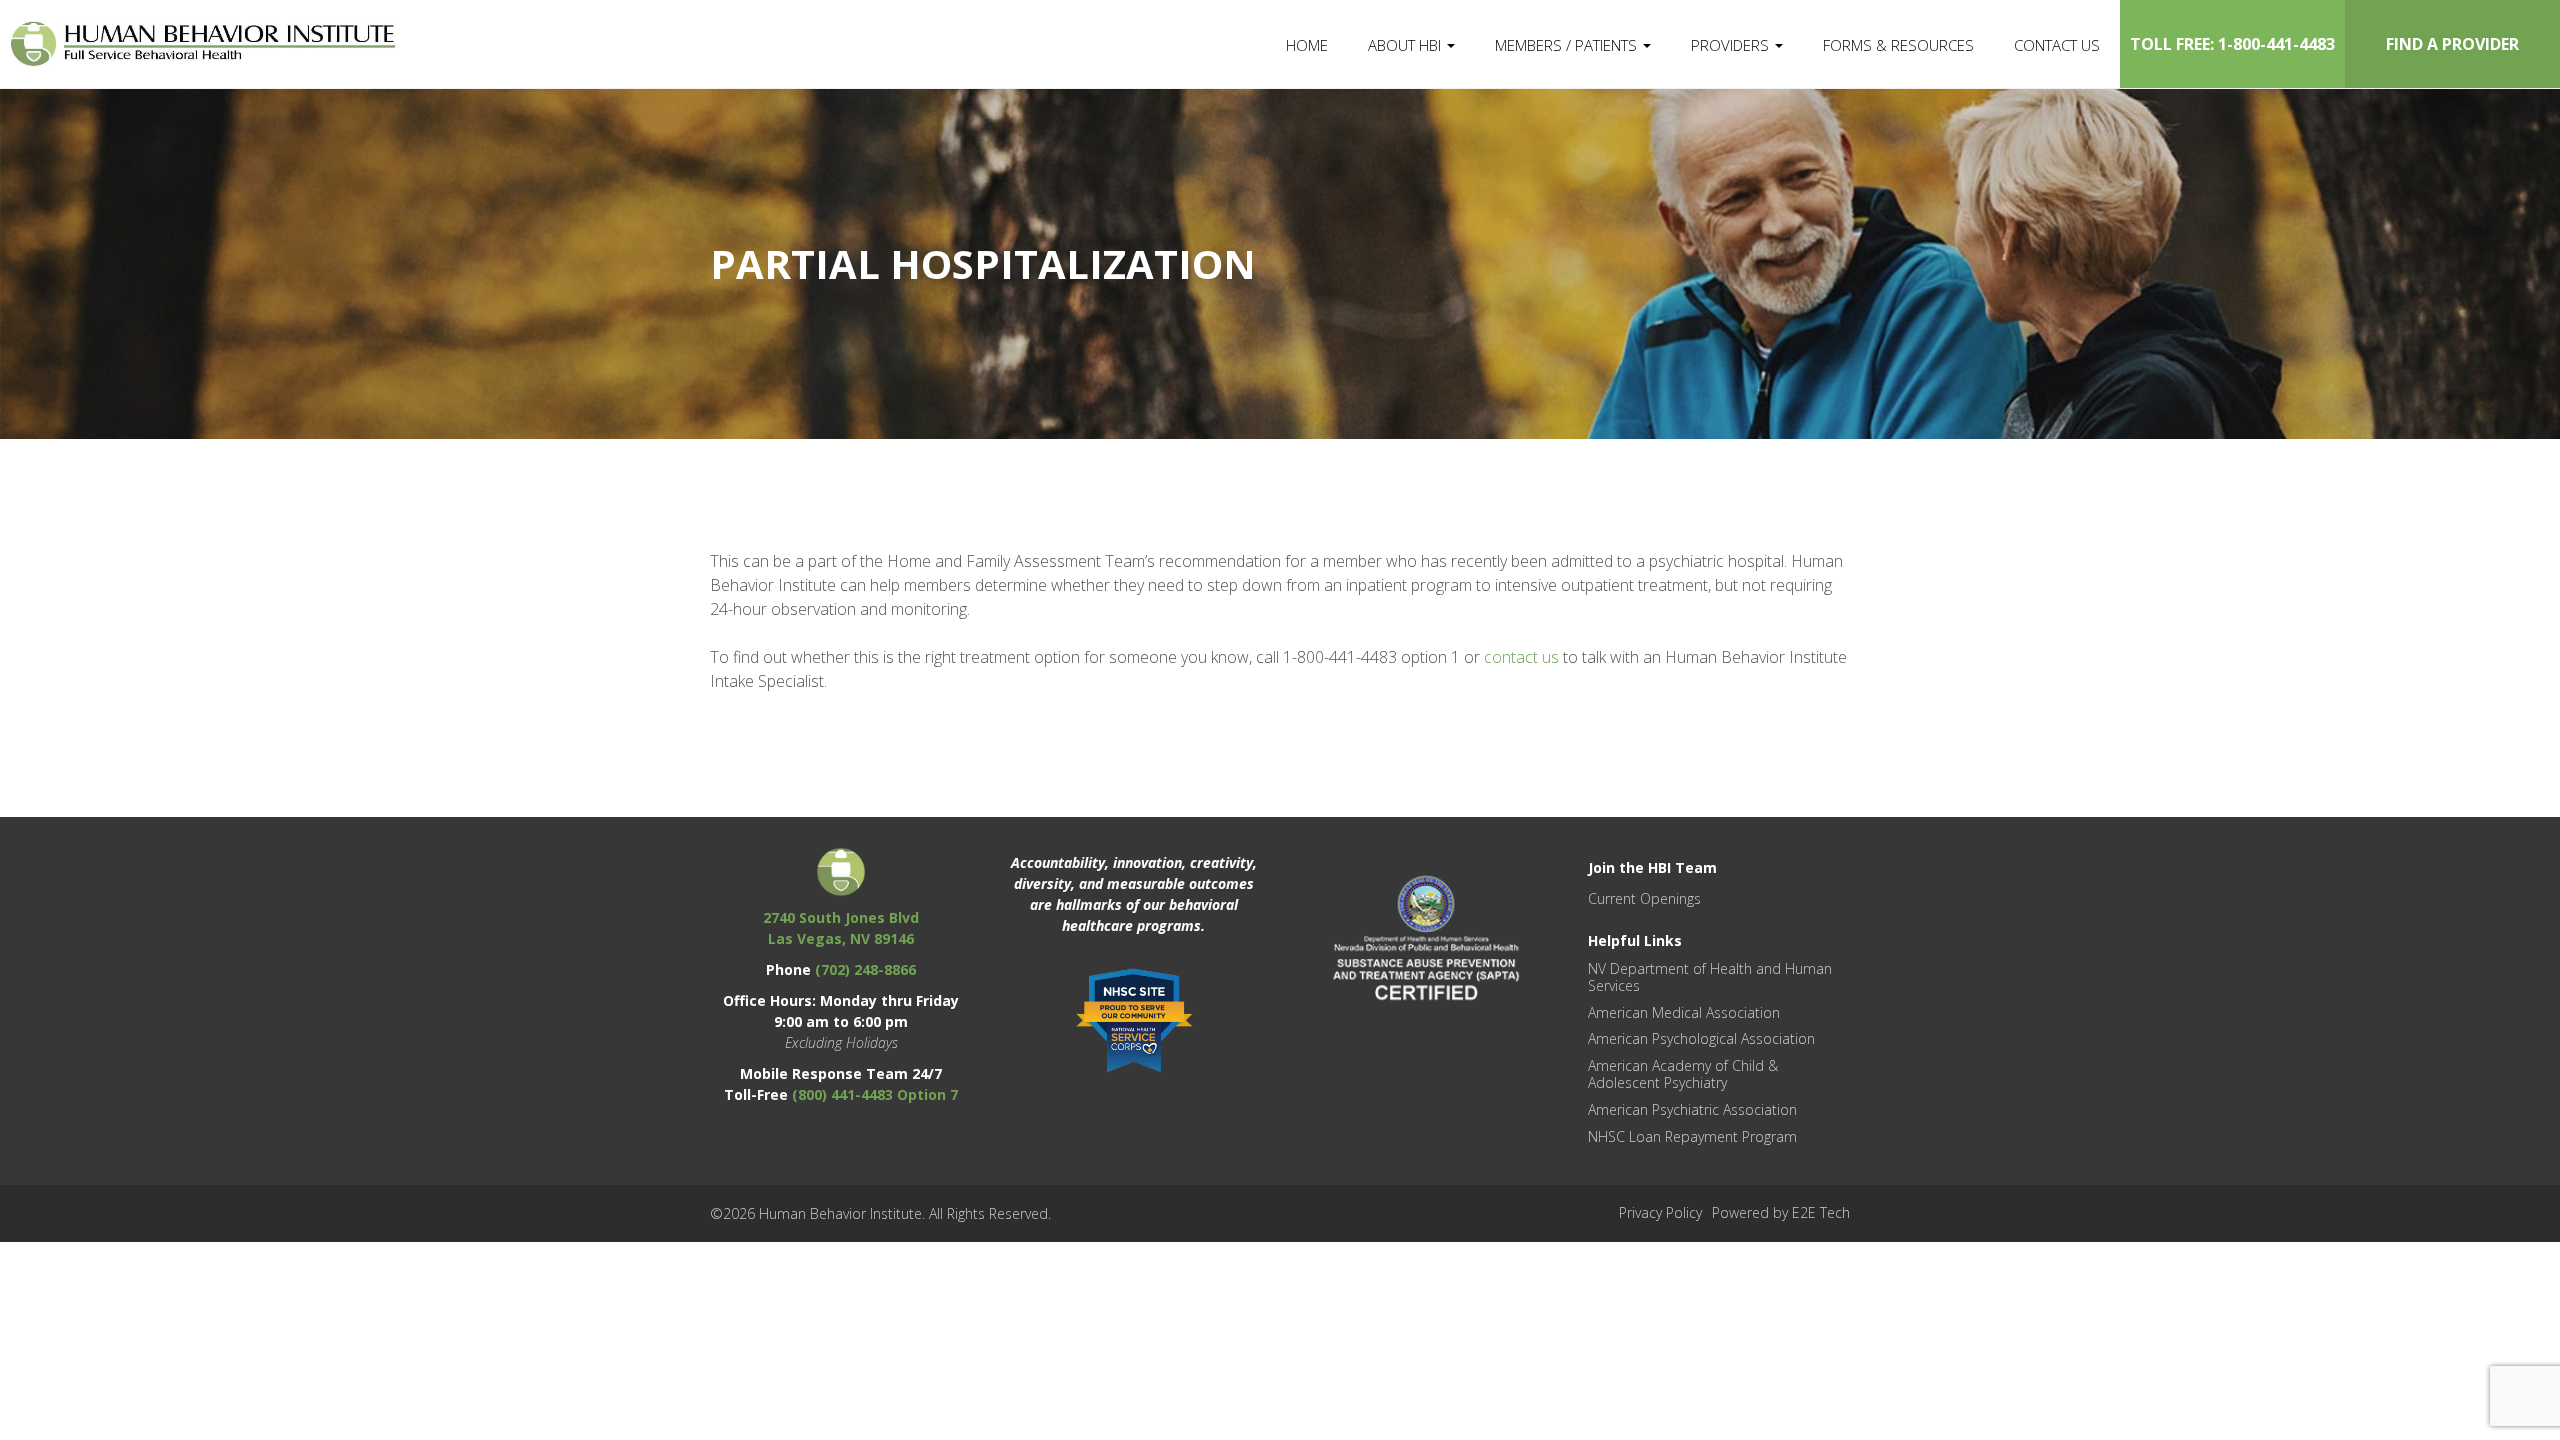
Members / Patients (1568, 45)
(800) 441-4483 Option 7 (875, 1094)
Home (1307, 45)
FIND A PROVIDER (2452, 44)
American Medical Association (1684, 1012)
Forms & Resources (1898, 45)
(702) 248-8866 (865, 969)
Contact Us (2057, 45)
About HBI (1406, 45)
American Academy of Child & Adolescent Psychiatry (1683, 1074)
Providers (1732, 45)
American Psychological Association (1701, 1038)
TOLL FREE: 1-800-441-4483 (2232, 44)
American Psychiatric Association (1692, 1109)
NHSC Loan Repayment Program (1692, 1136)
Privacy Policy (1660, 1212)
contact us (1521, 657)
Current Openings (1644, 898)
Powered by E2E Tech (1781, 1212)
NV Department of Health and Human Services (1710, 977)
